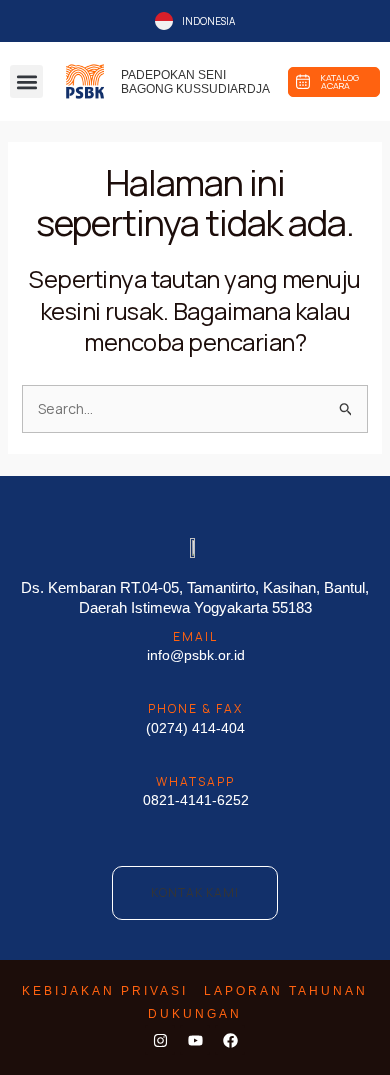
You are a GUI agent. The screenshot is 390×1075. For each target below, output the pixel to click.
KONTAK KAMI (195, 892)
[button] (26, 81)
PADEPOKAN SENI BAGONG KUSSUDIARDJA (195, 82)
